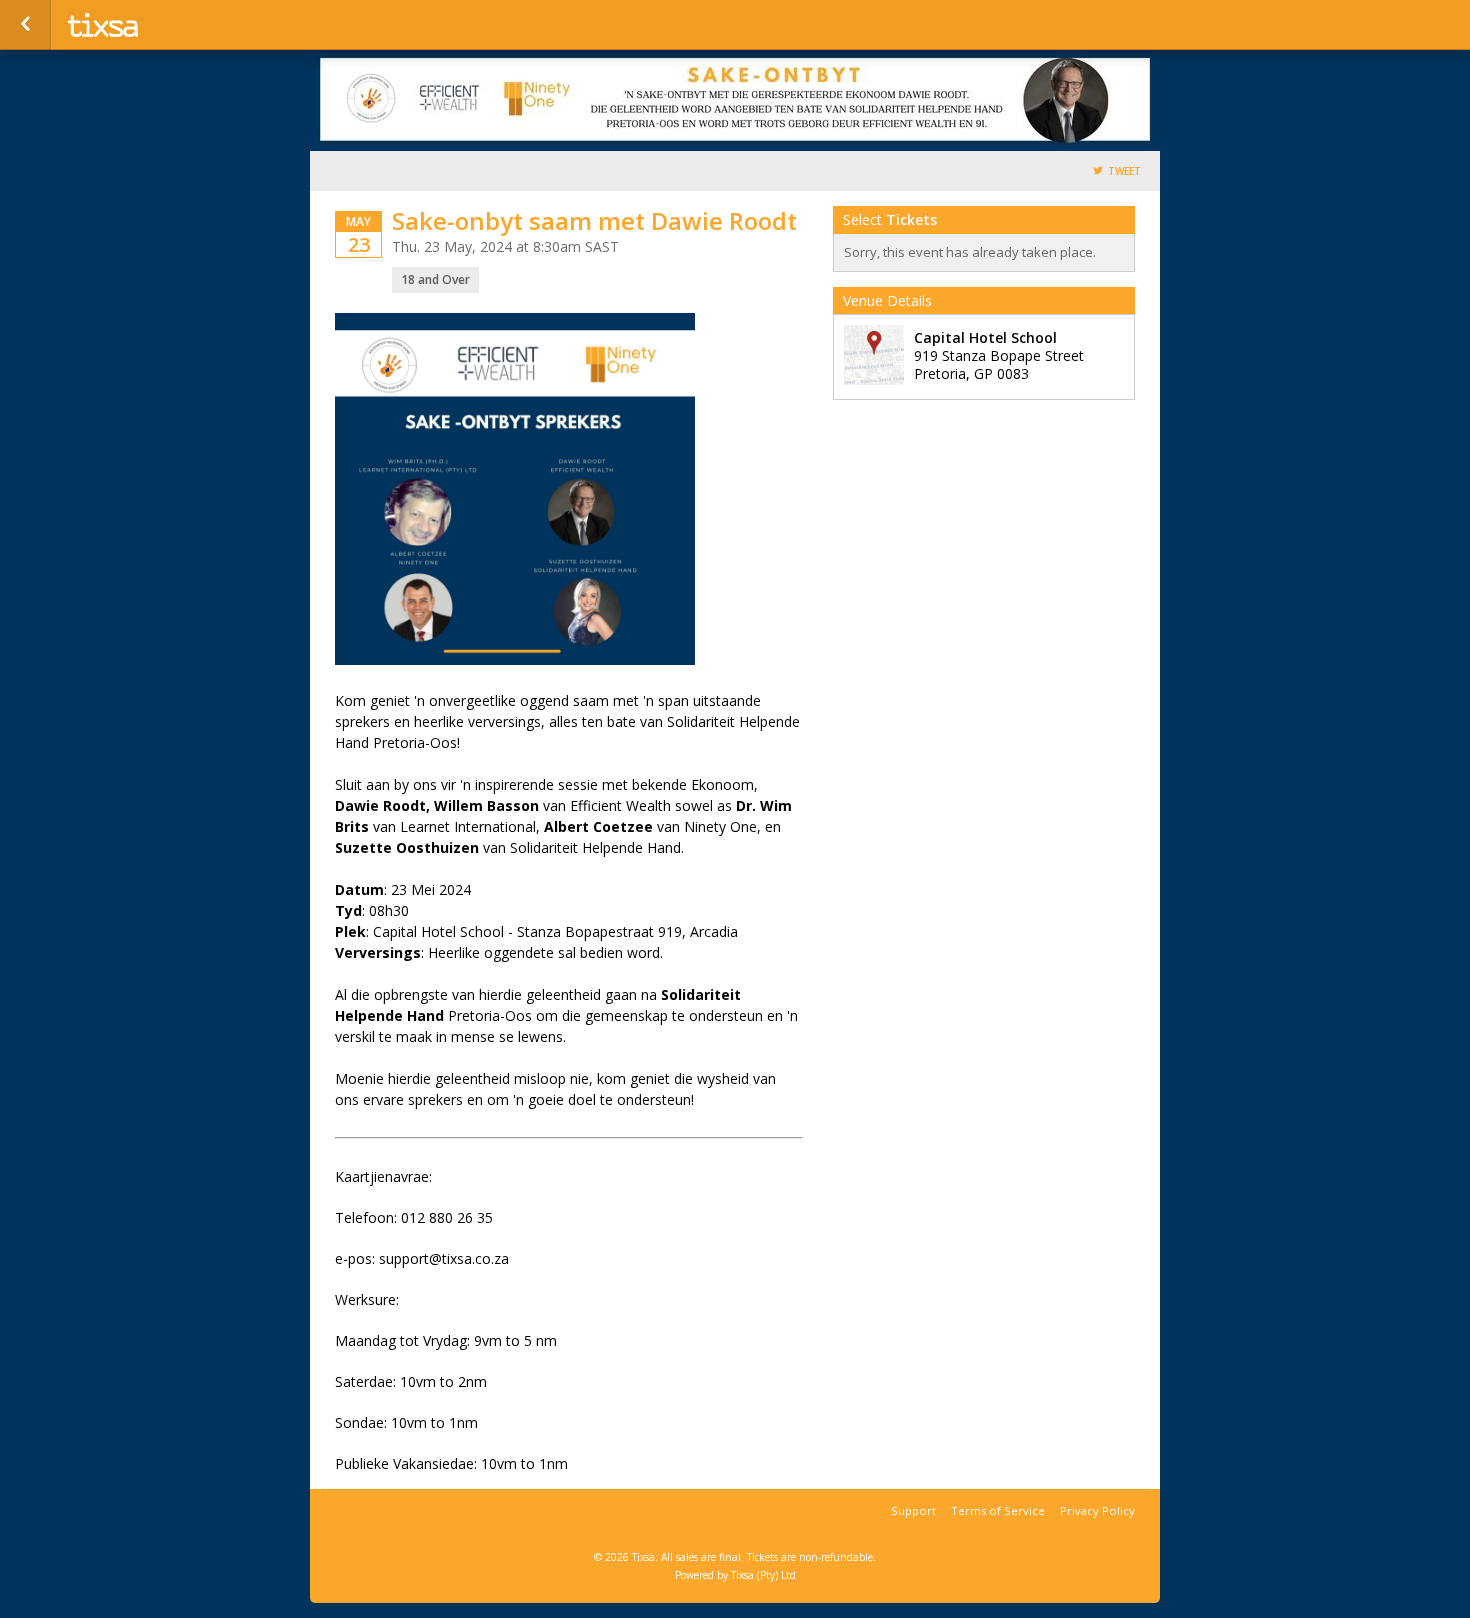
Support (913, 1510)
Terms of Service (998, 1510)
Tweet (1124, 171)
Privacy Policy (1097, 1510)
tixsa (162, 25)
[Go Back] (25, 25)
